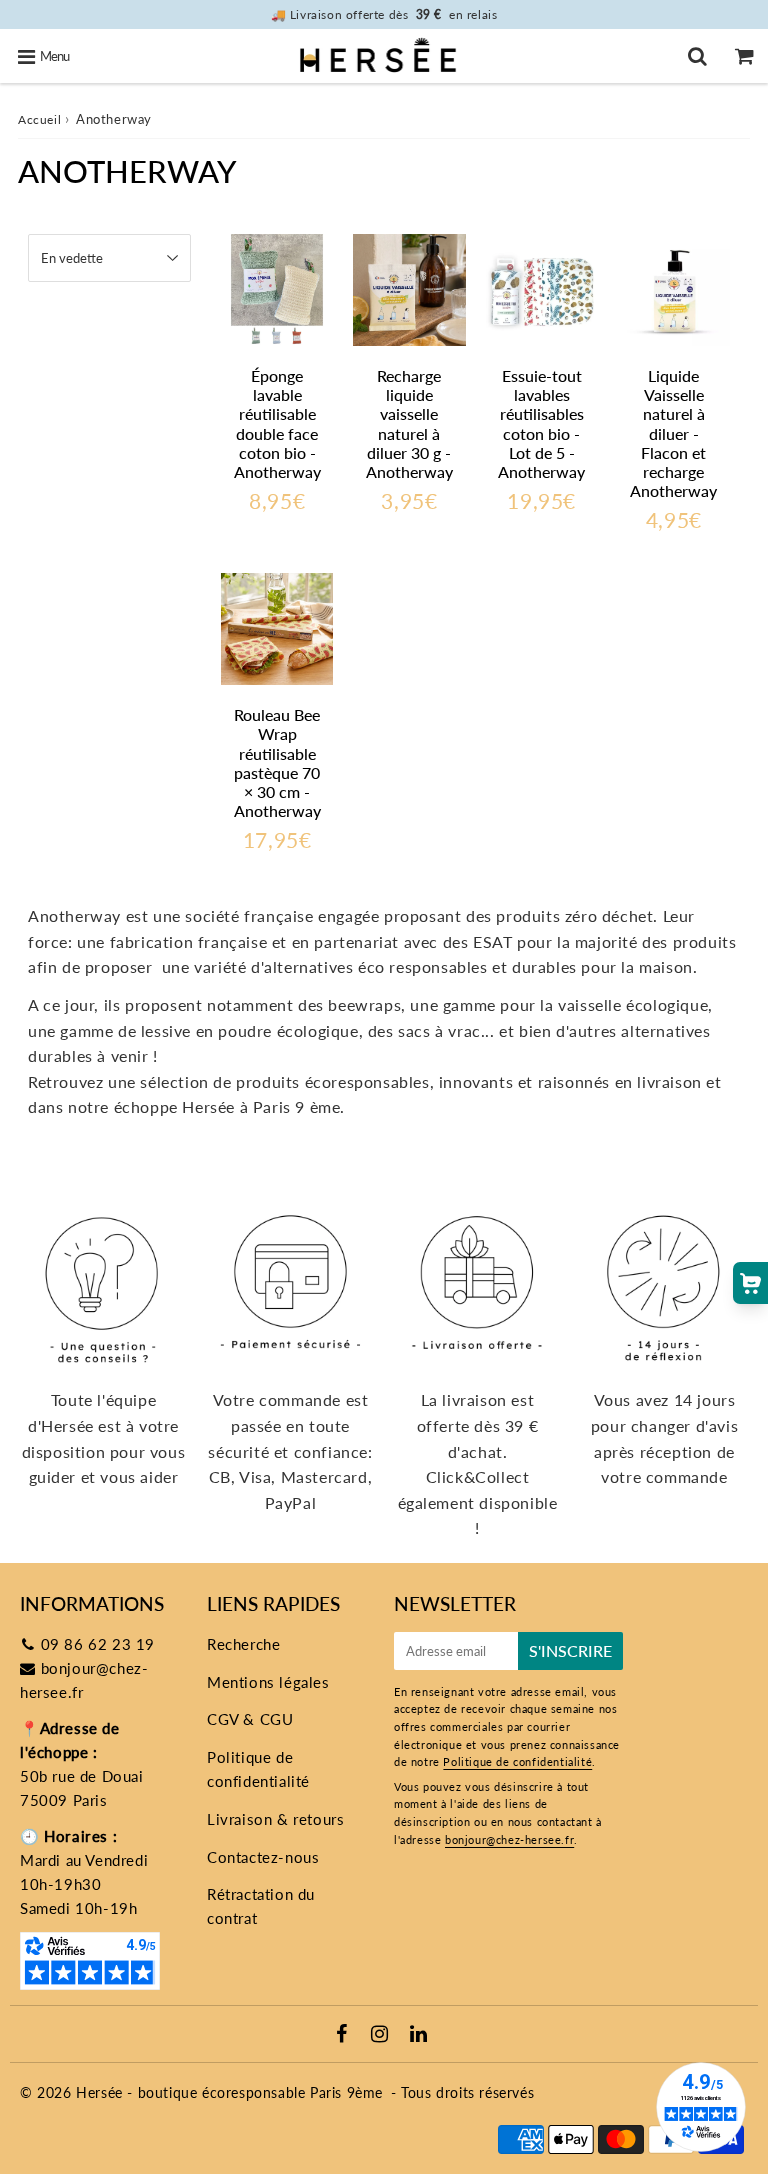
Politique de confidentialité (258, 1769)
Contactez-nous (263, 1857)
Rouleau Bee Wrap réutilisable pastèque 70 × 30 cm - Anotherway (277, 762)
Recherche (243, 1644)
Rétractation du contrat (261, 1906)
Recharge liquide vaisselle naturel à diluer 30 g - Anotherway (409, 423)
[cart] (744, 56)
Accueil (39, 119)
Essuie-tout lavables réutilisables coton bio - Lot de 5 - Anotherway (541, 423)
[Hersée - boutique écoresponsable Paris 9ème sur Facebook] (344, 2035)
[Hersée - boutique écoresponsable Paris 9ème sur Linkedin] (419, 2035)
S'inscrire (570, 1650)
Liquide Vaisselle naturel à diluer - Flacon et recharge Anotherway (673, 433)
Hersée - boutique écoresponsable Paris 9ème (229, 2092)
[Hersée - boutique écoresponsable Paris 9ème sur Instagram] (382, 2035)
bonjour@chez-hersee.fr (509, 1839)
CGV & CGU (250, 1719)
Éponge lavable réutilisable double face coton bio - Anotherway (277, 423)
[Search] (697, 56)
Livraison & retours (275, 1819)
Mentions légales (268, 1682)
